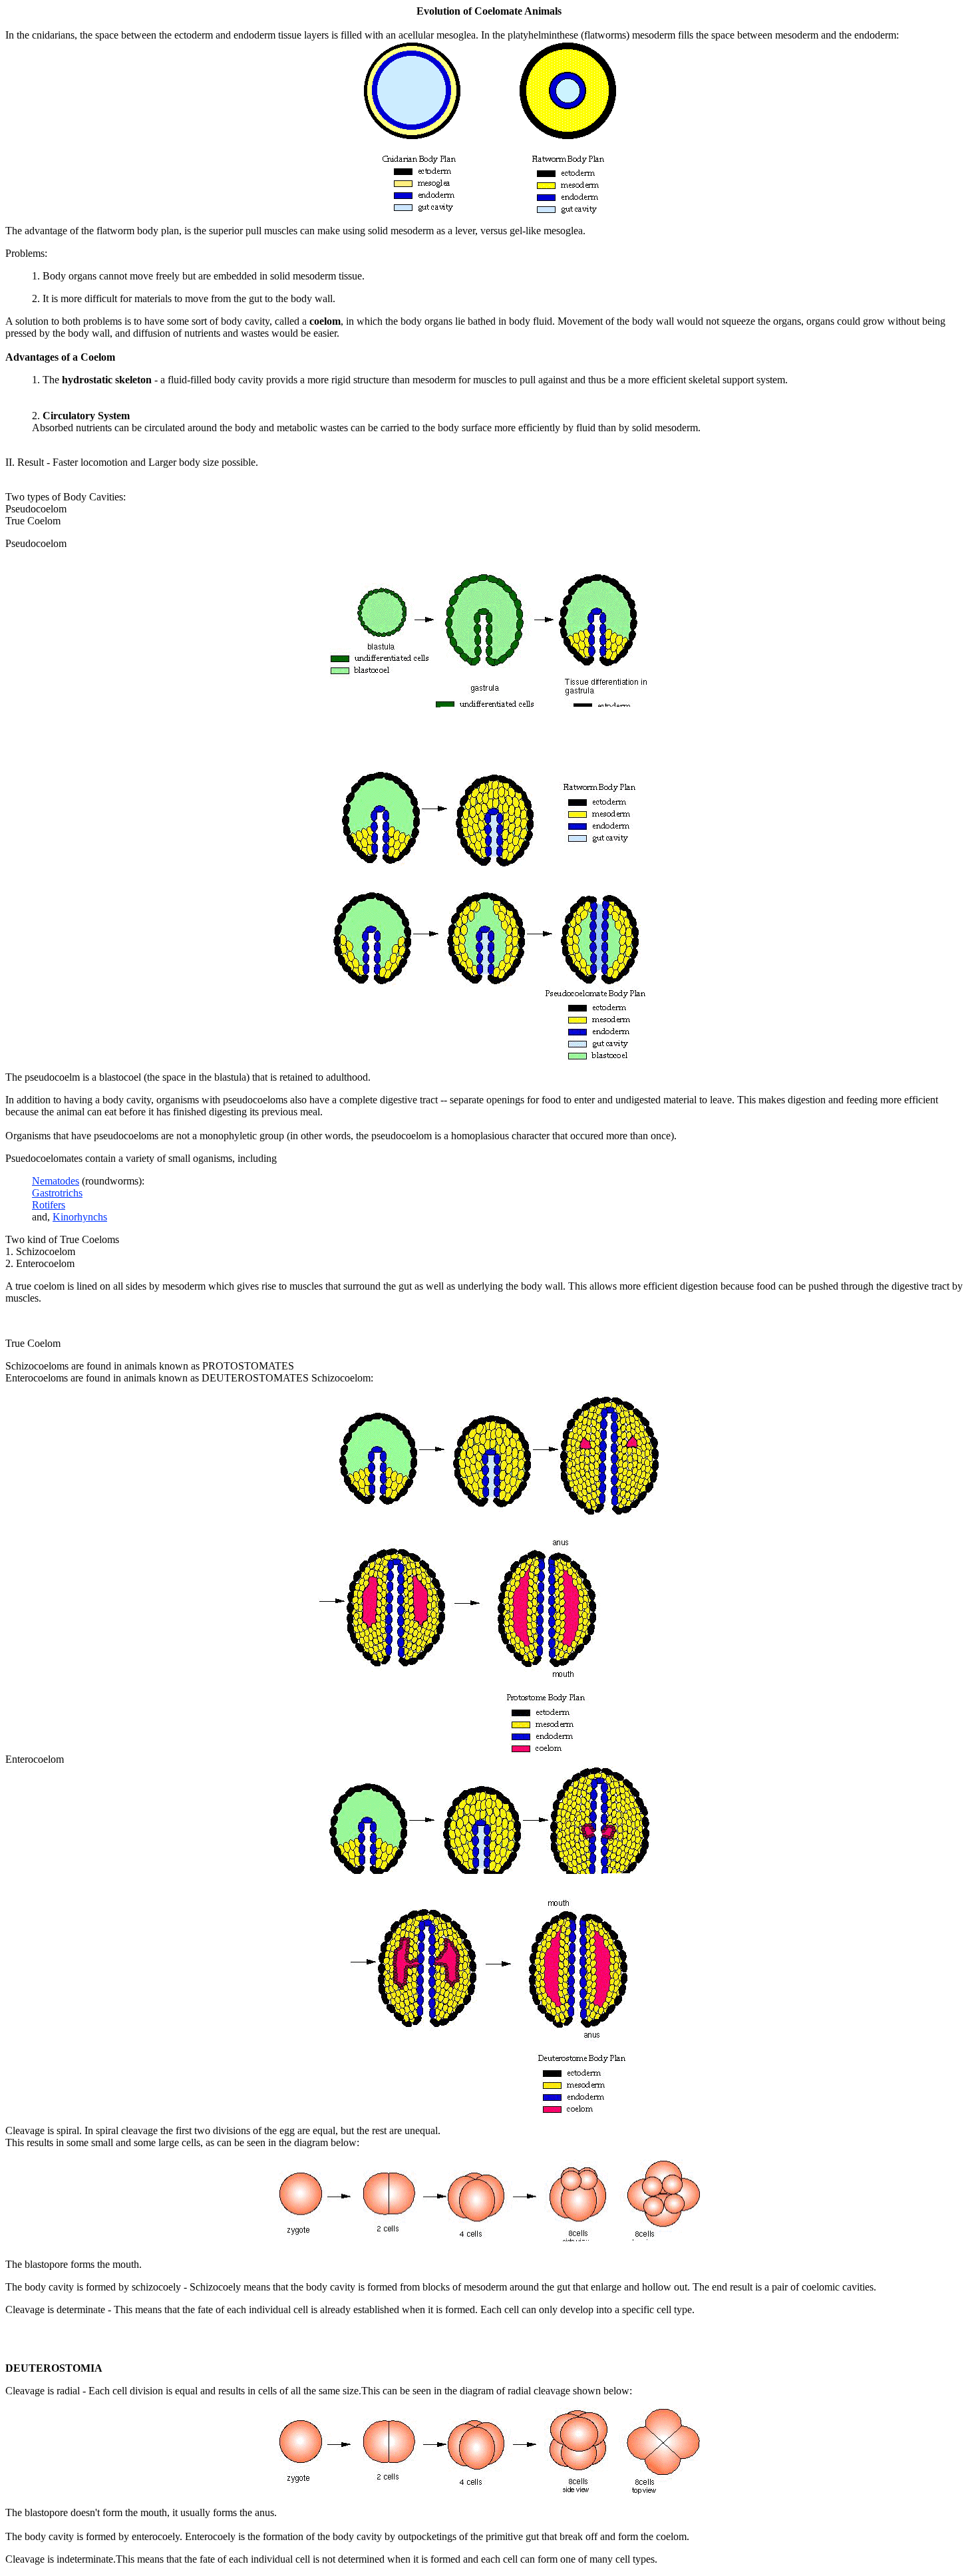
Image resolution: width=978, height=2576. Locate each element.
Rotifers (49, 1205)
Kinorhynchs (80, 1217)
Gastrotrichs (57, 1193)
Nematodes (56, 1181)
